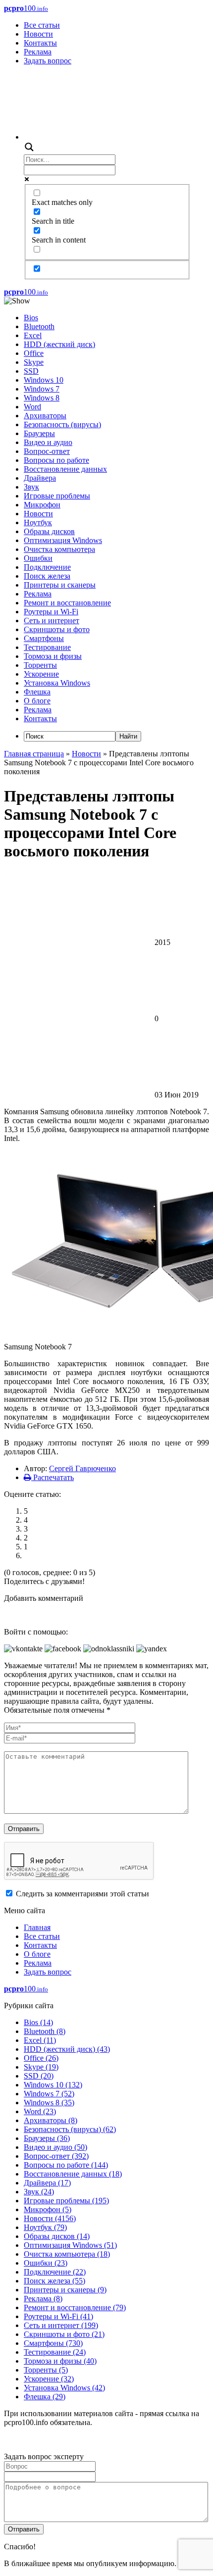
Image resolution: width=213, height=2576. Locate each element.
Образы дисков (49, 531)
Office (34, 353)
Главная (37, 1927)
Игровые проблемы (57, 496)
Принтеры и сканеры (60, 585)
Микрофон (42, 505)
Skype (34, 362)
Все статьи (42, 25)
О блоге (37, 701)
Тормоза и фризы (53, 656)
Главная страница (34, 754)
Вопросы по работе (56, 460)
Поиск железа (47, 576)
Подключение (47, 567)
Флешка (37, 692)
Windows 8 (42, 398)
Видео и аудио (48, 442)
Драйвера (40, 478)
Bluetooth (39, 326)
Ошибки (38, 558)
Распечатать (53, 1477)
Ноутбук (38, 522)
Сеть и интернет (52, 620)
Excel (33, 335)
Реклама (38, 52)
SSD (31, 371)
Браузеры (39, 433)
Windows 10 (44, 380)
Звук (31, 487)
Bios (31, 318)
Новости (38, 34)
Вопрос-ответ (47, 451)
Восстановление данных (65, 469)
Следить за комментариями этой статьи (82, 1894)
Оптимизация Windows (63, 540)
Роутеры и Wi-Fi (51, 612)
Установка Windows (57, 683)
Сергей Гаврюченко (82, 1468)
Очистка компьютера (59, 549)
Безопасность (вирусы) (62, 424)
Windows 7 (42, 389)
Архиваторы (45, 416)
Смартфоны (44, 638)
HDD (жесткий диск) (59, 344)
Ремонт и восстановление (67, 603)
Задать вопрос (48, 61)
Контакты (40, 43)
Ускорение (41, 674)
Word (32, 407)
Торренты (40, 665)
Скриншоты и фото (57, 629)
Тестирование (47, 647)
